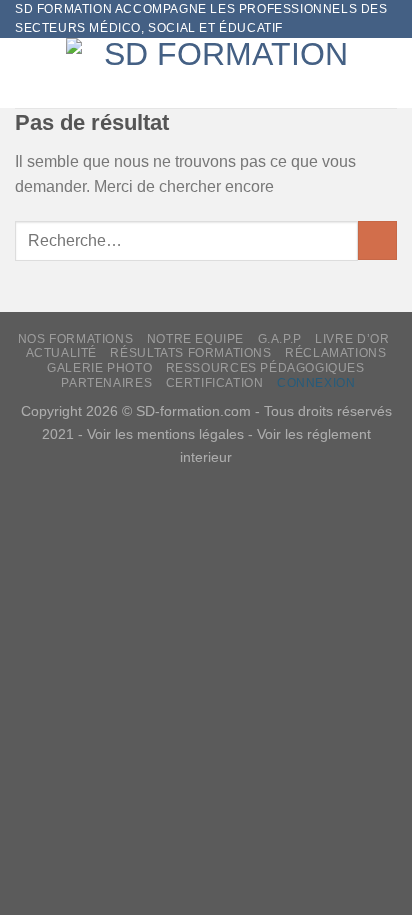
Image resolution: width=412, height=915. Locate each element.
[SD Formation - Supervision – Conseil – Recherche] (218, 73)
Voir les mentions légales (165, 434)
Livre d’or (352, 339)
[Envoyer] (377, 240)
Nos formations (76, 339)
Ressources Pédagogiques (265, 368)
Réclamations (335, 353)
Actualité (62, 353)
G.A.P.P (280, 339)
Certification (215, 383)
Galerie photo (99, 368)
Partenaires (106, 383)
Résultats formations (190, 353)
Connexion (316, 383)
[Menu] (27, 73)
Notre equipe (195, 339)
